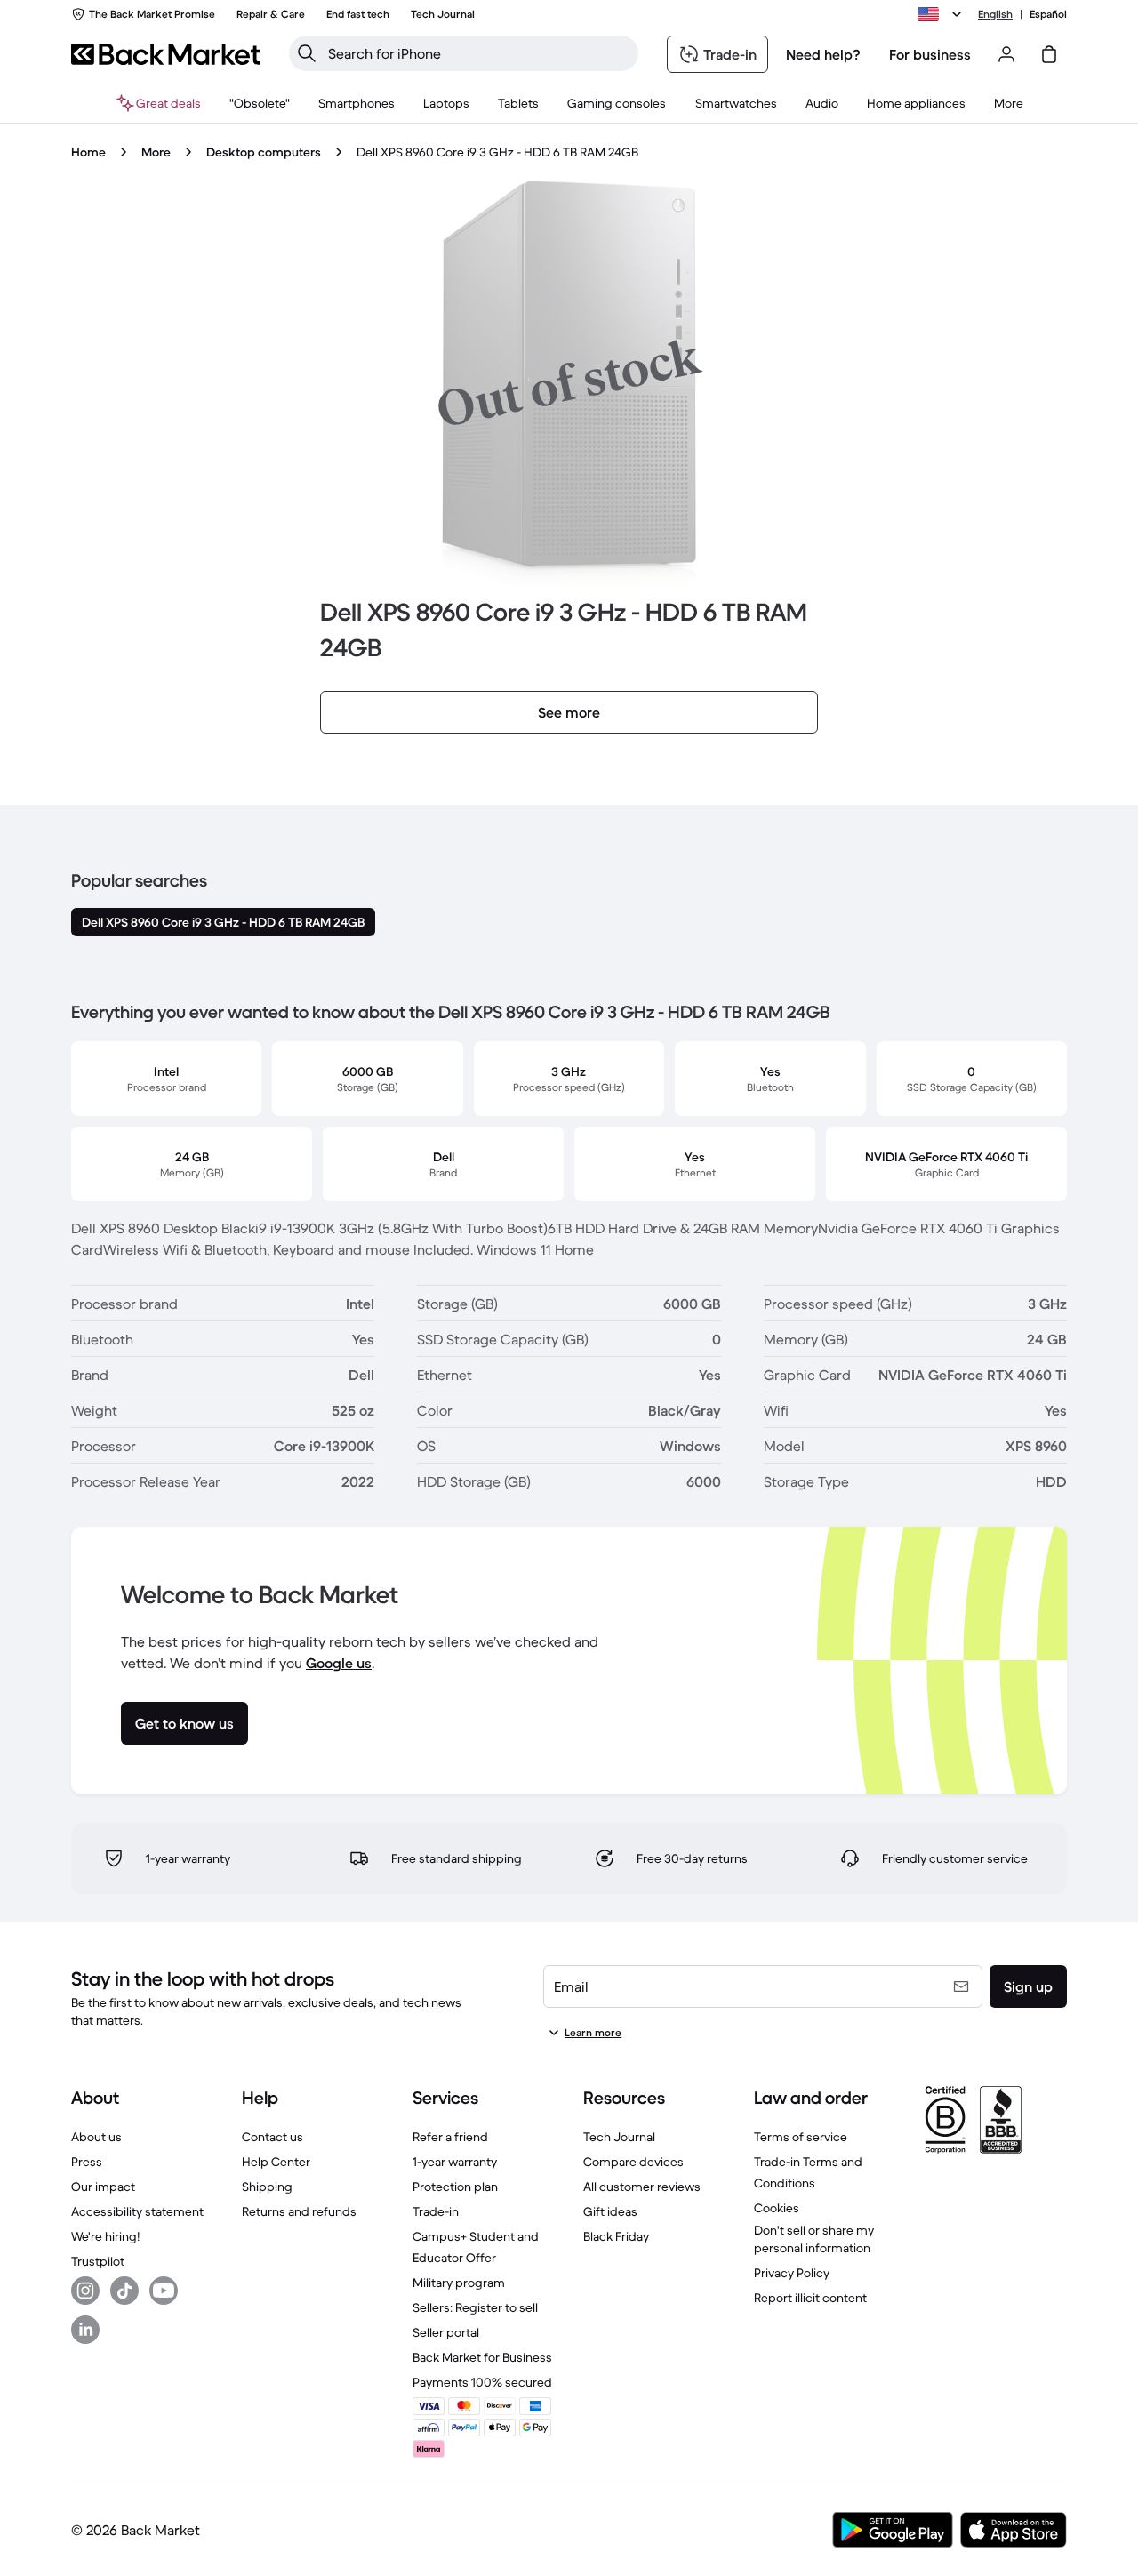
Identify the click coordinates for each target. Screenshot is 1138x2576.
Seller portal (446, 2332)
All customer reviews (642, 2187)
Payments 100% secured (482, 2382)
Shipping (267, 2187)
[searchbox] (478, 53)
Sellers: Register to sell (475, 2307)
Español (1048, 14)
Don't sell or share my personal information (814, 2239)
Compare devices (633, 2162)
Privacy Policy (792, 2273)
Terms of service (801, 2137)
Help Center (276, 2162)
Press (87, 2162)
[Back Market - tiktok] (124, 2291)
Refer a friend (450, 2137)
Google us (339, 1663)
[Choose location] (942, 14)
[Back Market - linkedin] (85, 2330)
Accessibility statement (137, 2211)
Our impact (103, 2187)
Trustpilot (98, 2261)
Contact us (272, 2137)
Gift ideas (610, 2211)
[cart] (1049, 54)
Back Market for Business (482, 2357)
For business (930, 54)
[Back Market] (166, 54)
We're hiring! (105, 2236)
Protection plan (455, 2187)
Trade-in (436, 2211)
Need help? (823, 54)
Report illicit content (810, 2298)
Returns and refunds (299, 2211)
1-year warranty (455, 2162)
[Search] (307, 53)
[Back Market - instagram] (85, 2291)
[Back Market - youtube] (164, 2291)
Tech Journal (619, 2137)
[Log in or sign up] (1006, 54)
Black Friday (616, 2236)
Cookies (777, 2208)
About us (96, 2137)
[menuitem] (357, 103)
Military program (459, 2283)
